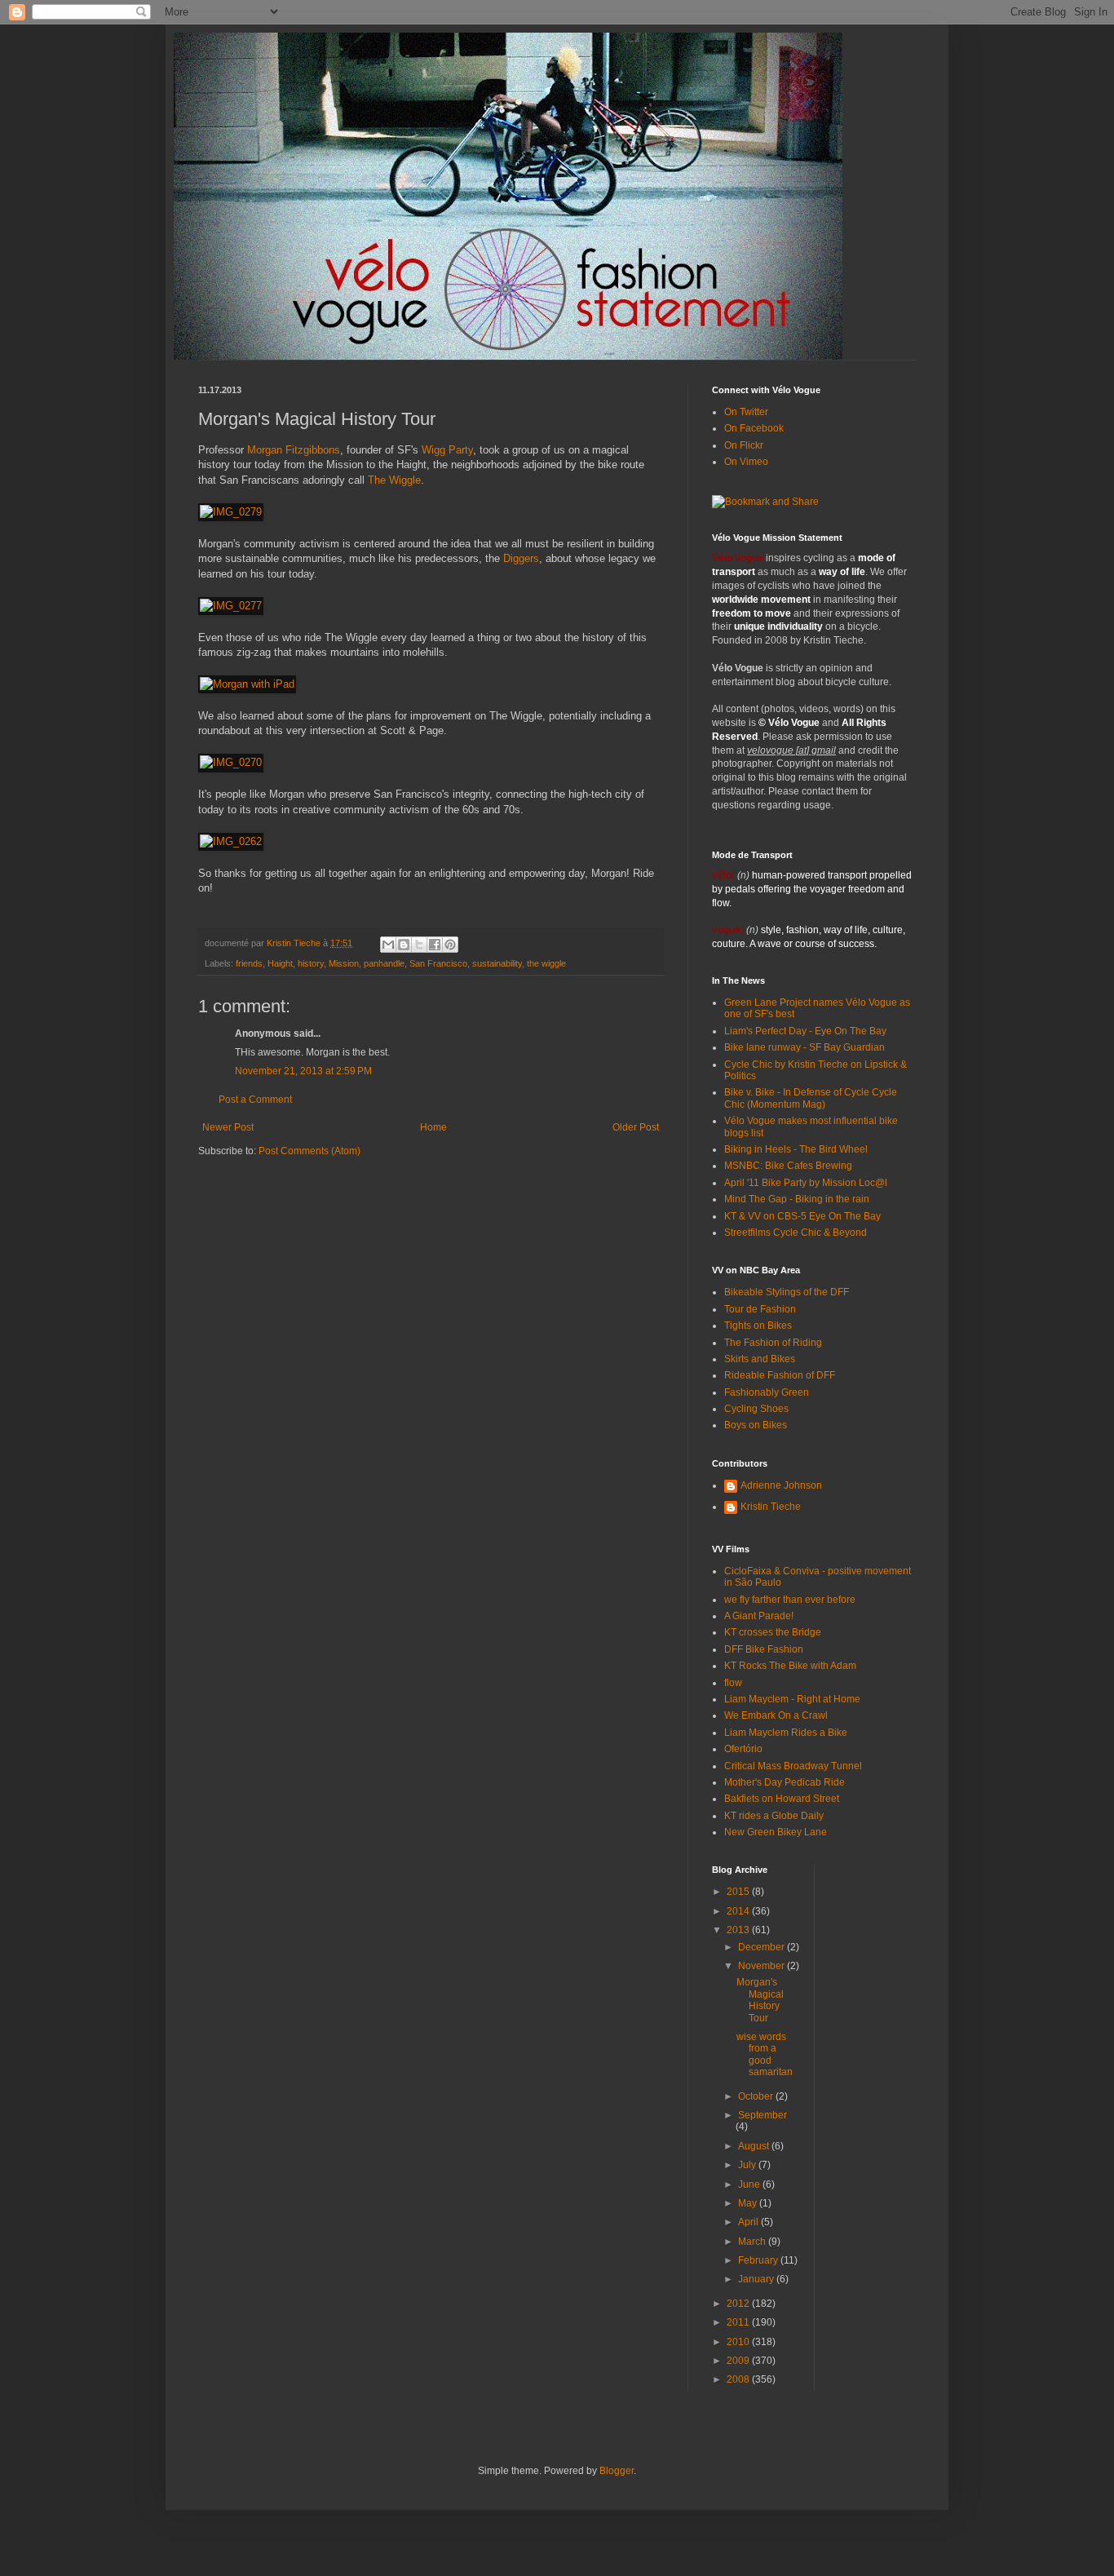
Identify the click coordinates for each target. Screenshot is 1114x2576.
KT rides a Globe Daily (774, 1816)
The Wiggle (394, 480)
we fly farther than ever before (790, 1600)
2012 (739, 2304)
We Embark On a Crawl (776, 1715)
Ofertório (743, 1749)
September (763, 2115)
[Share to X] (419, 945)
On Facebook (754, 428)
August (755, 2146)
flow (733, 1683)
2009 (739, 2361)
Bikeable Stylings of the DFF (787, 1292)
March (753, 2242)
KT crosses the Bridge (773, 1632)
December (763, 1947)
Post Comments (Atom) (309, 1151)
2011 (739, 2322)
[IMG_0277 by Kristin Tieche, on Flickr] (231, 606)
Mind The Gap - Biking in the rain (797, 1199)
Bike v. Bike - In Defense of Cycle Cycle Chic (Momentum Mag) (811, 1098)
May (749, 2203)
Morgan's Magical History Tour (760, 2000)
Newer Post (228, 1127)
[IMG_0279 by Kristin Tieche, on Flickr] (231, 512)
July (748, 2165)
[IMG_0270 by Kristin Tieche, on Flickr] (231, 762)
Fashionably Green (767, 1392)
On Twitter (746, 412)
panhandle (384, 963)
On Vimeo (746, 462)
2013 (739, 1930)
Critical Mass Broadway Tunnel (793, 1766)
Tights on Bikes (758, 1326)
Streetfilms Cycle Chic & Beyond (796, 1233)
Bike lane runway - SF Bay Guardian (805, 1047)
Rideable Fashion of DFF (780, 1375)
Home (433, 1127)
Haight (280, 963)
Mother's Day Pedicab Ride (785, 1782)
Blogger (617, 2471)
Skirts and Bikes (760, 1359)
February (759, 2260)
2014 (739, 1911)
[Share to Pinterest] (450, 945)
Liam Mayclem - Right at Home (792, 1699)
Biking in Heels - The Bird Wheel (796, 1149)
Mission (344, 963)
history (311, 963)
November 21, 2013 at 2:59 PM (303, 1071)
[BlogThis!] (404, 945)
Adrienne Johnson (781, 1485)
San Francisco (438, 963)
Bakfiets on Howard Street (782, 1799)
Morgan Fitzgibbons (294, 450)
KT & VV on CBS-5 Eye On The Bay (802, 1216)
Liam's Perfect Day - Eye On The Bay (805, 1031)
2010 (739, 2342)
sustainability (497, 963)
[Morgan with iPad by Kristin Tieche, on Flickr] (247, 684)
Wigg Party (447, 450)
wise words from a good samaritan (765, 2054)
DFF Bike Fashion (764, 1649)
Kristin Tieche (771, 1507)
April (749, 2222)
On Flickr (744, 445)
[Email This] (388, 945)
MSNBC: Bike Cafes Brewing (788, 1166)
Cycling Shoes (756, 1409)
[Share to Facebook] (435, 945)
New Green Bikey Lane (776, 1832)
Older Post (636, 1127)
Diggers (521, 558)
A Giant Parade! (759, 1616)
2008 (739, 2379)
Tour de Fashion (760, 1309)
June (750, 2184)
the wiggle (546, 963)
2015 (739, 1892)
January (757, 2279)
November (763, 1966)
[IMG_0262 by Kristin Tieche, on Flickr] (231, 841)
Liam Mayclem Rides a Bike (786, 1733)
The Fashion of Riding (773, 1343)
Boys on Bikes (756, 1425)
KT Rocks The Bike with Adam (790, 1666)
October (757, 2096)
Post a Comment (255, 1100)
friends (249, 963)
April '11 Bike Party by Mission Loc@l (806, 1183)
